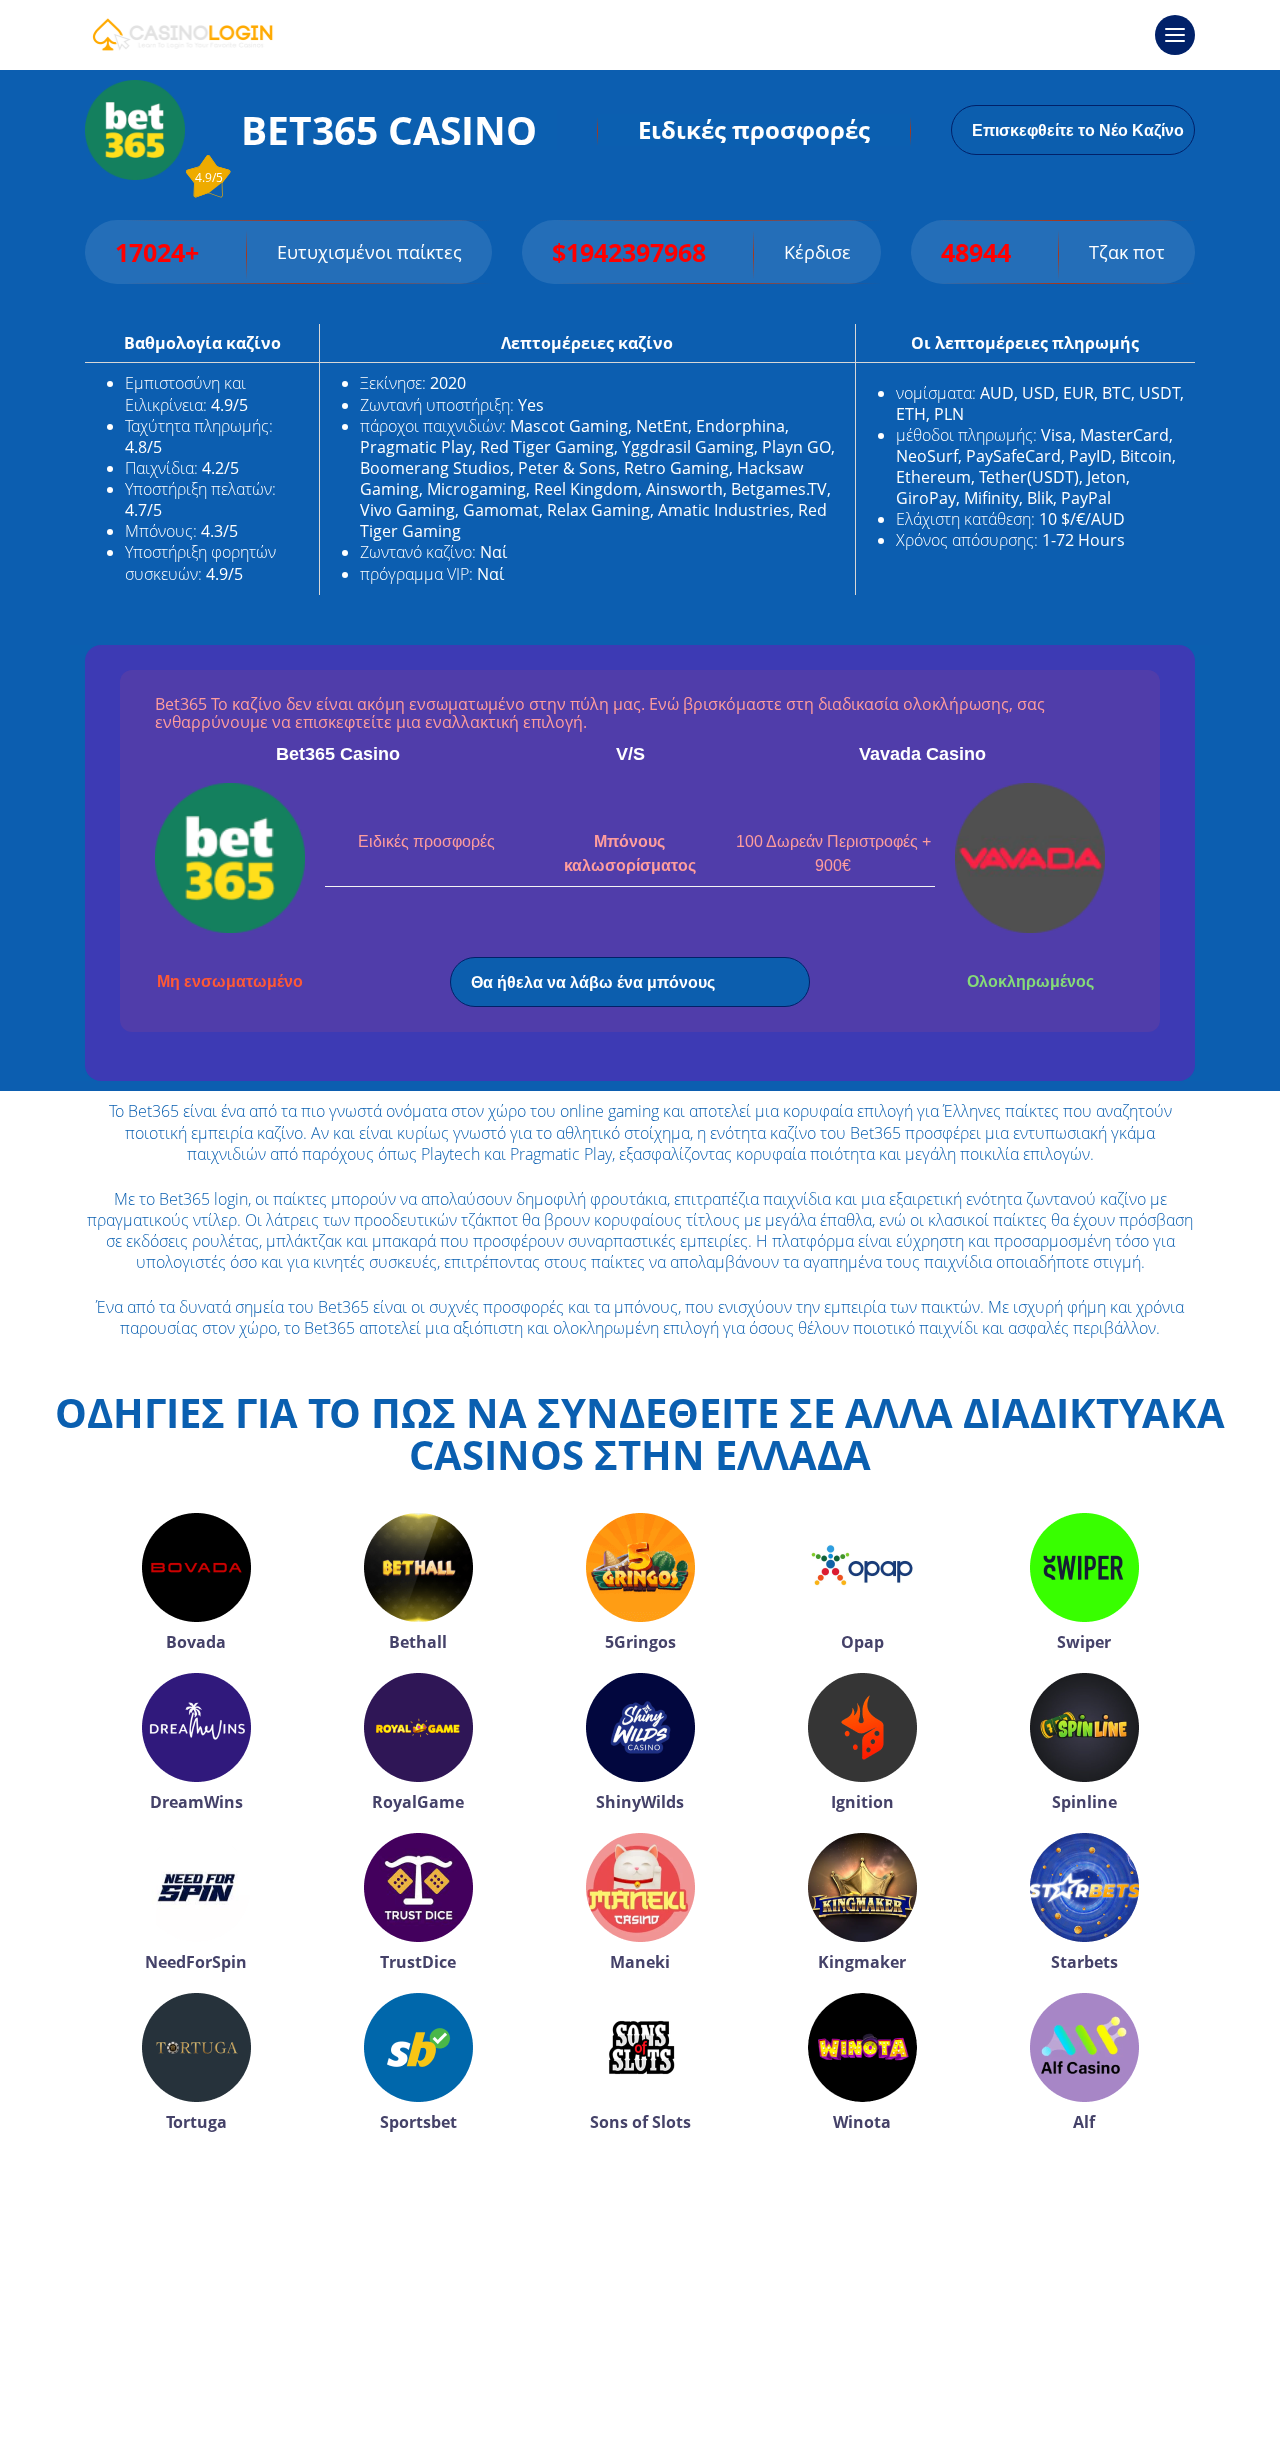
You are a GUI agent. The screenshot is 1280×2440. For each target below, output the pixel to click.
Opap (862, 1642)
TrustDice (418, 1962)
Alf (1084, 2122)
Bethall (418, 1642)
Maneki (640, 1962)
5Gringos (640, 1642)
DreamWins (196, 1802)
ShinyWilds (640, 1802)
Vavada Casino (922, 754)
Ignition (862, 1802)
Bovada (196, 1642)
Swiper (1084, 1642)
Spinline (1084, 1802)
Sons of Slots (640, 2122)
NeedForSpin (196, 1962)
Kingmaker (862, 1962)
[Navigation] (1175, 35)
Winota (862, 2122)
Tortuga (196, 2122)
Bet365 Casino (338, 754)
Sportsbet (418, 2122)
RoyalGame (418, 1802)
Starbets (1084, 1962)
